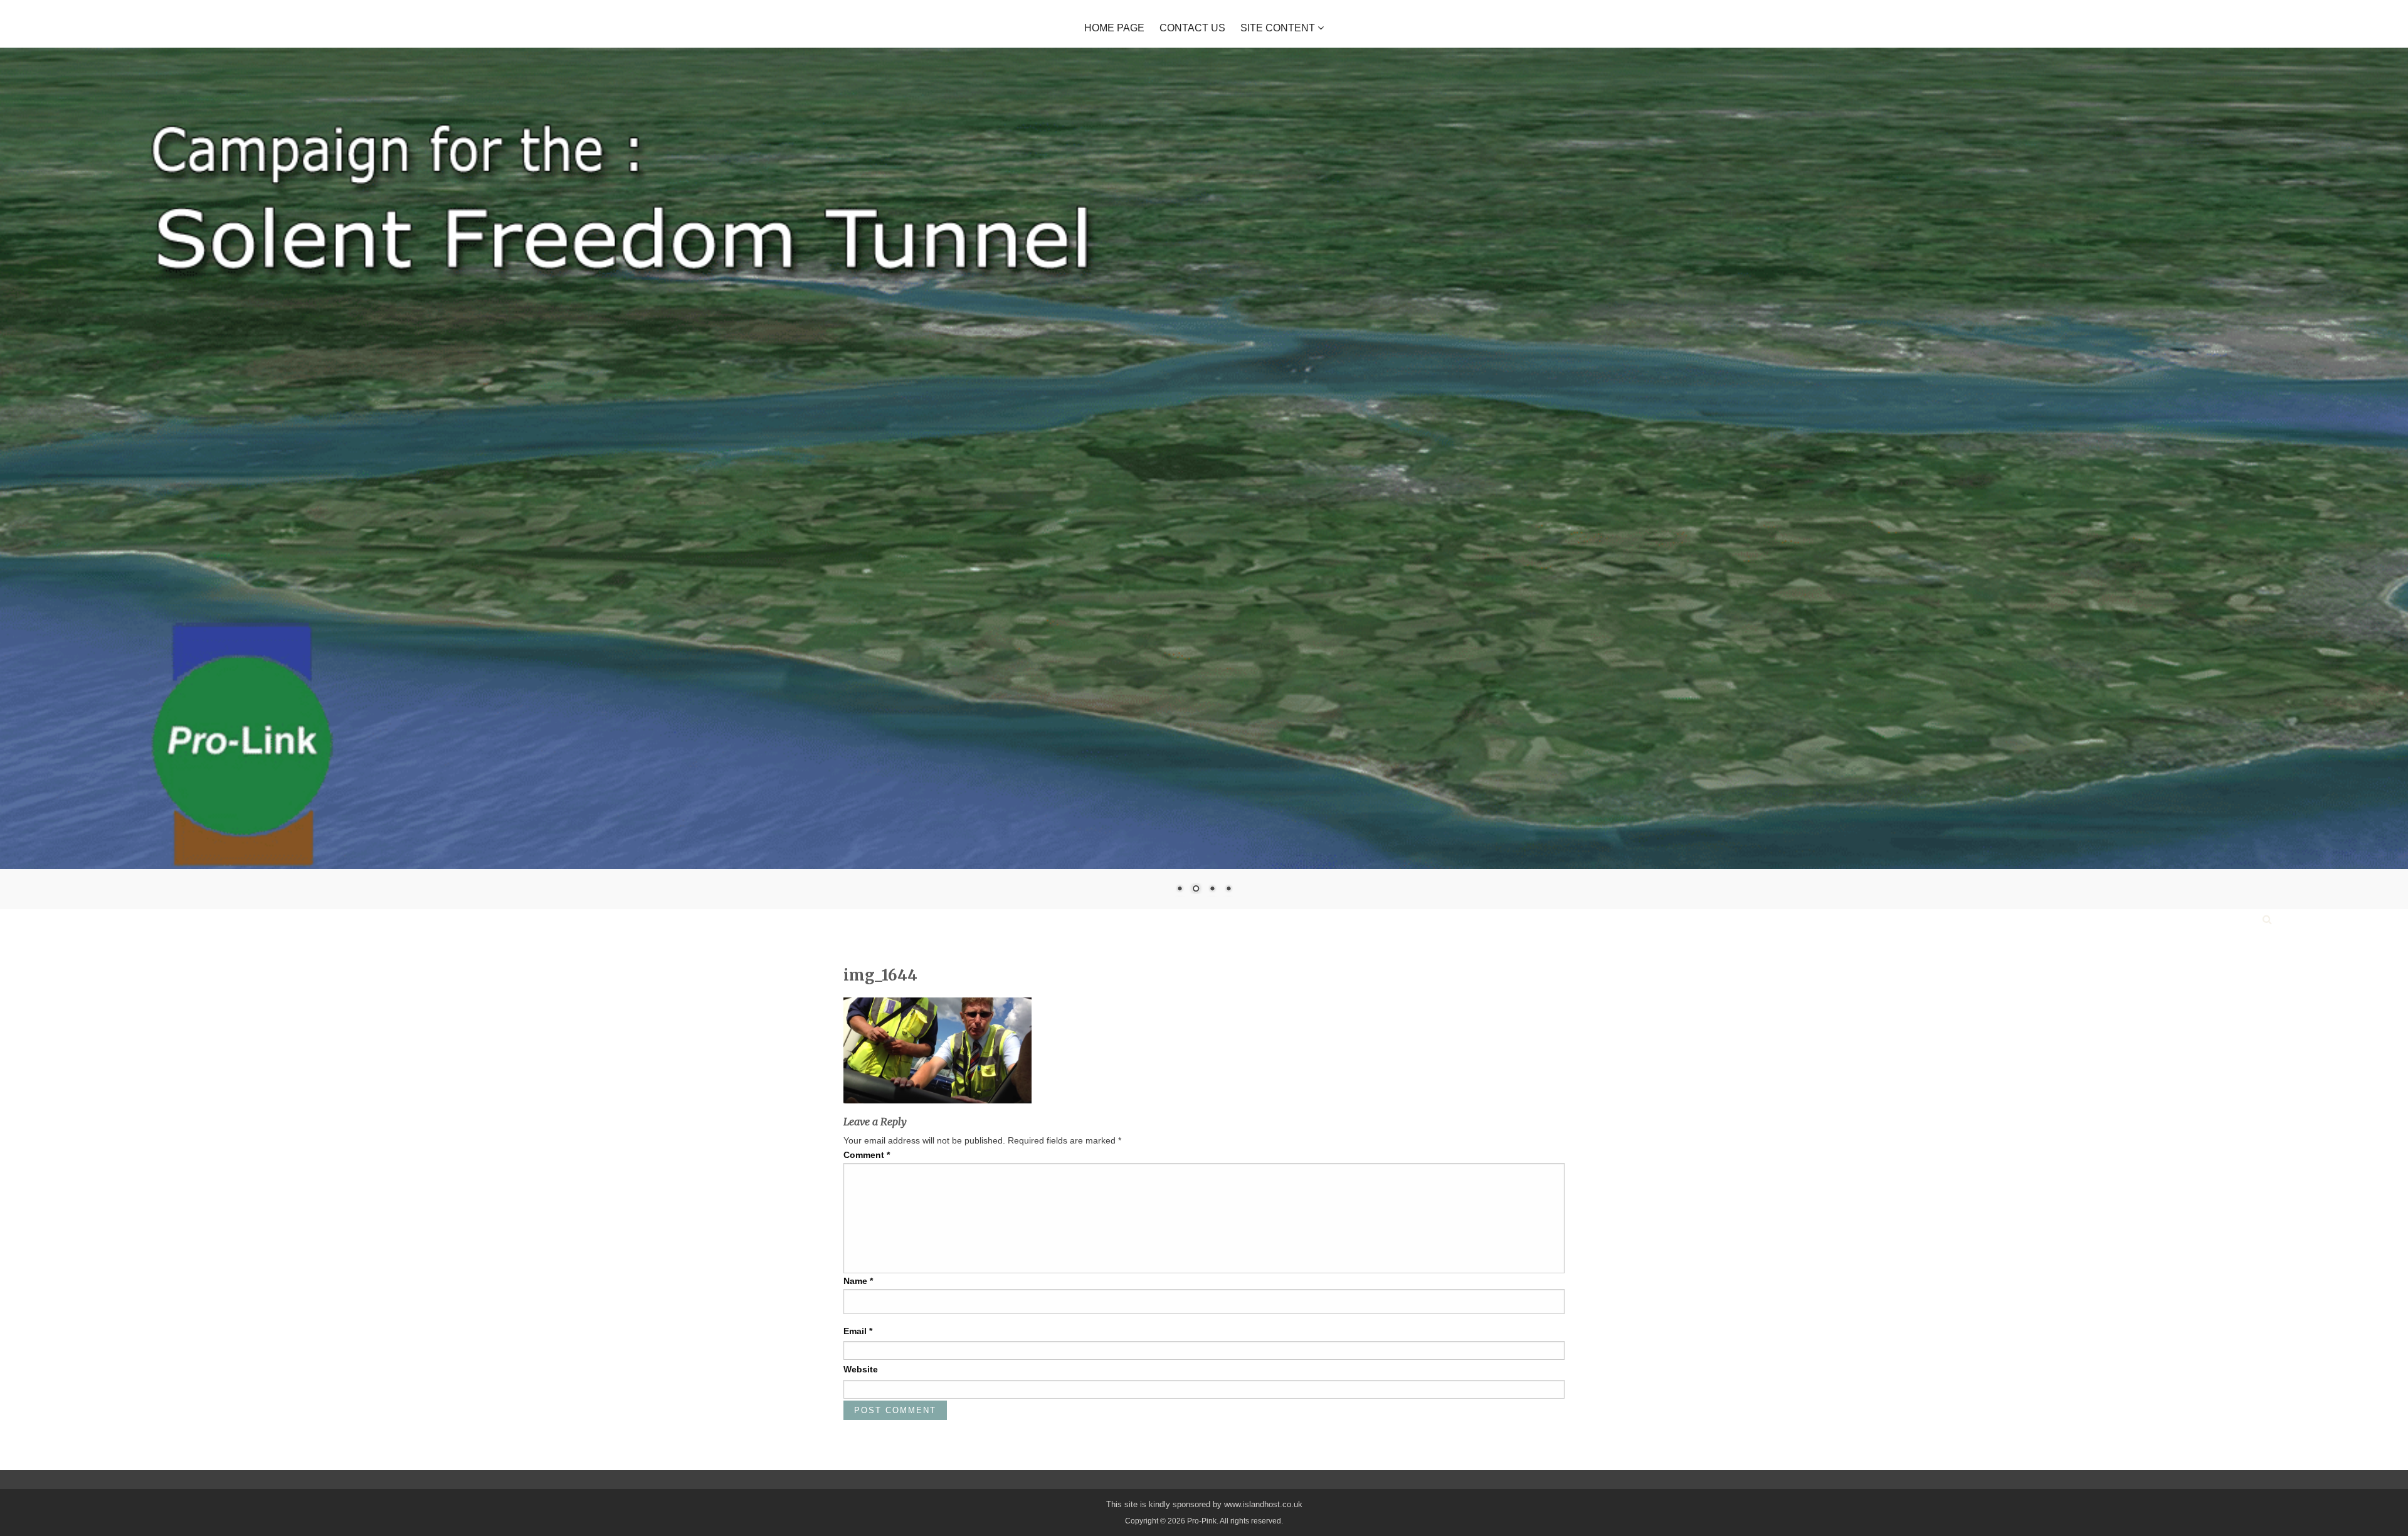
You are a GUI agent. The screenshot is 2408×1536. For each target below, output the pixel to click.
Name (858, 1280)
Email (858, 1330)
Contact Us (1192, 28)
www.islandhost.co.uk (1263, 1503)
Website (861, 1369)
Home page (1114, 28)
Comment (867, 1154)
